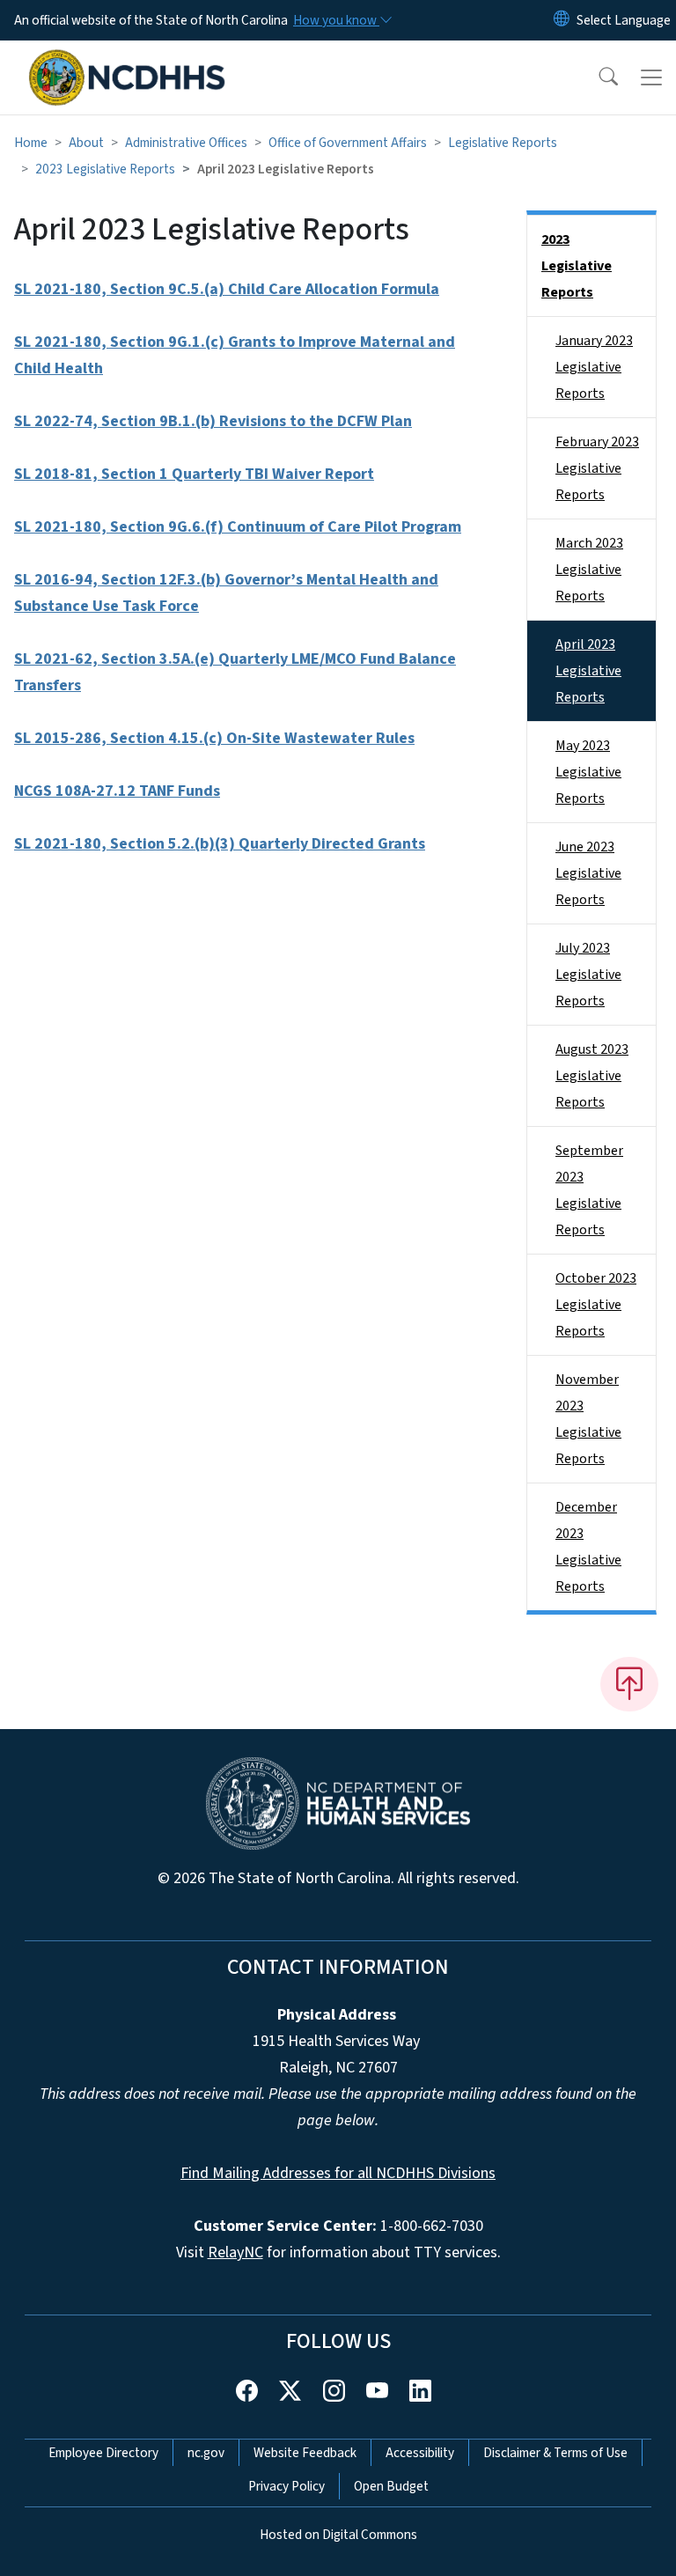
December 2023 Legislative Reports (588, 1547)
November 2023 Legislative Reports (588, 1419)
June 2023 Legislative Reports (588, 873)
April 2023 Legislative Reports (588, 671)
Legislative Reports (503, 143)
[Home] (127, 61)
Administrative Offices (186, 143)
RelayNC (235, 2252)
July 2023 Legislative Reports (588, 975)
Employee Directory (103, 2453)
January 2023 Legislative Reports (594, 367)
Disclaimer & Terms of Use (555, 2453)
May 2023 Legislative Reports (588, 772)
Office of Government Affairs (348, 143)
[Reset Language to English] (562, 20)
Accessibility (420, 2453)
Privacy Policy (287, 2486)
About (86, 143)
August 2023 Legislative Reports (592, 1076)
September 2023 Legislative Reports (589, 1190)
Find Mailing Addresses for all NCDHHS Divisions (338, 2173)
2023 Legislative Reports (105, 169)
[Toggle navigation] (651, 77)
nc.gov (206, 2453)
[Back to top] (629, 1684)
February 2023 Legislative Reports (597, 468)
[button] (597, 77)
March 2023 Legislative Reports (589, 570)
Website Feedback (305, 2453)
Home (31, 143)
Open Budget (391, 2486)
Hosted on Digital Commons (338, 2535)
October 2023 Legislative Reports (596, 1305)
